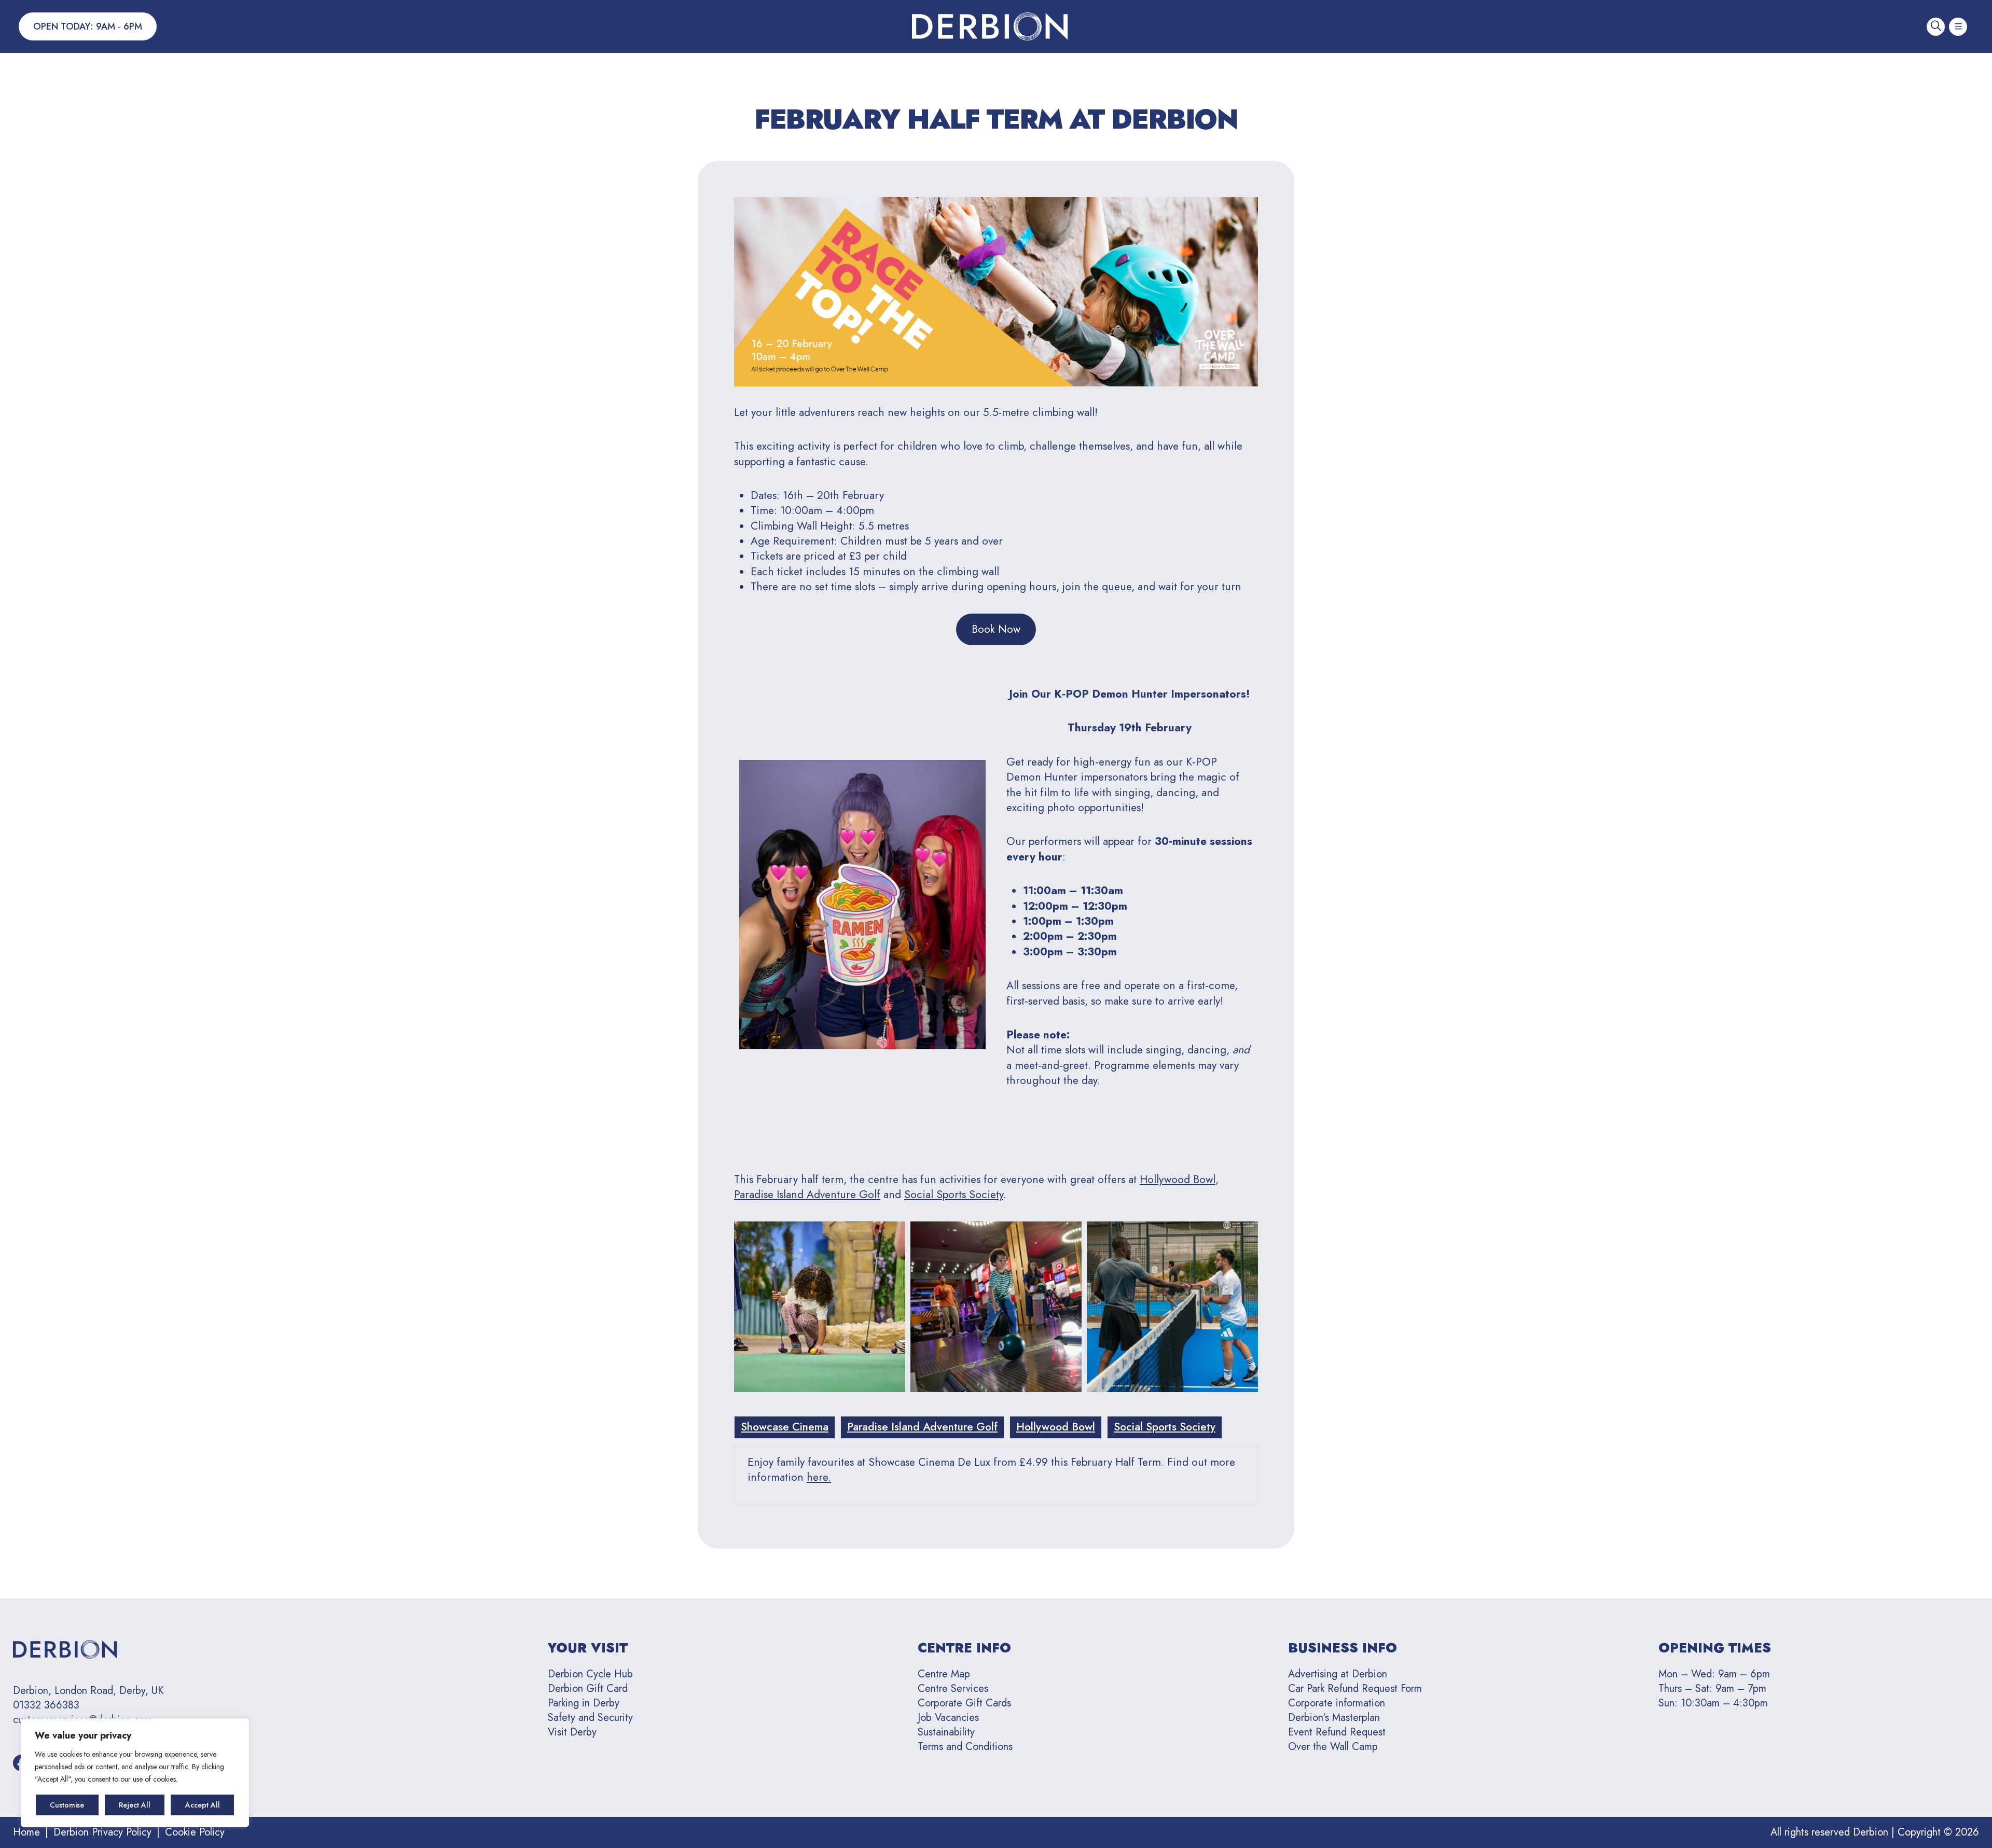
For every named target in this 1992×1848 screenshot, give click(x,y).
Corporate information (1337, 1703)
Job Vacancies (948, 1718)
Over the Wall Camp (1333, 1747)
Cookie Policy (195, 1832)
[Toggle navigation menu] (1958, 27)
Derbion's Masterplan (1334, 1718)
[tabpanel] (996, 1474)
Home (26, 1832)
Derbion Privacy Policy (102, 1832)
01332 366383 (46, 1705)
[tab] (785, 1427)
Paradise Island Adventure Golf (807, 1194)
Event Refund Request (1337, 1732)
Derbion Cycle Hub (590, 1674)
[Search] (1936, 27)
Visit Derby (572, 1732)
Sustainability (946, 1732)
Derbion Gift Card (588, 1689)
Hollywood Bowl (1178, 1179)
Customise (67, 1805)
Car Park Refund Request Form (1355, 1689)
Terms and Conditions (965, 1747)
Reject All (135, 1805)
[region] (135, 1773)
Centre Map (944, 1674)
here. (819, 1477)
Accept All (203, 1805)
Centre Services (953, 1689)
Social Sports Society (954, 1194)
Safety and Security (590, 1718)
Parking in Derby (584, 1703)
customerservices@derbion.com (83, 1720)
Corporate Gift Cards (964, 1703)
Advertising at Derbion (1338, 1674)
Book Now (996, 629)
